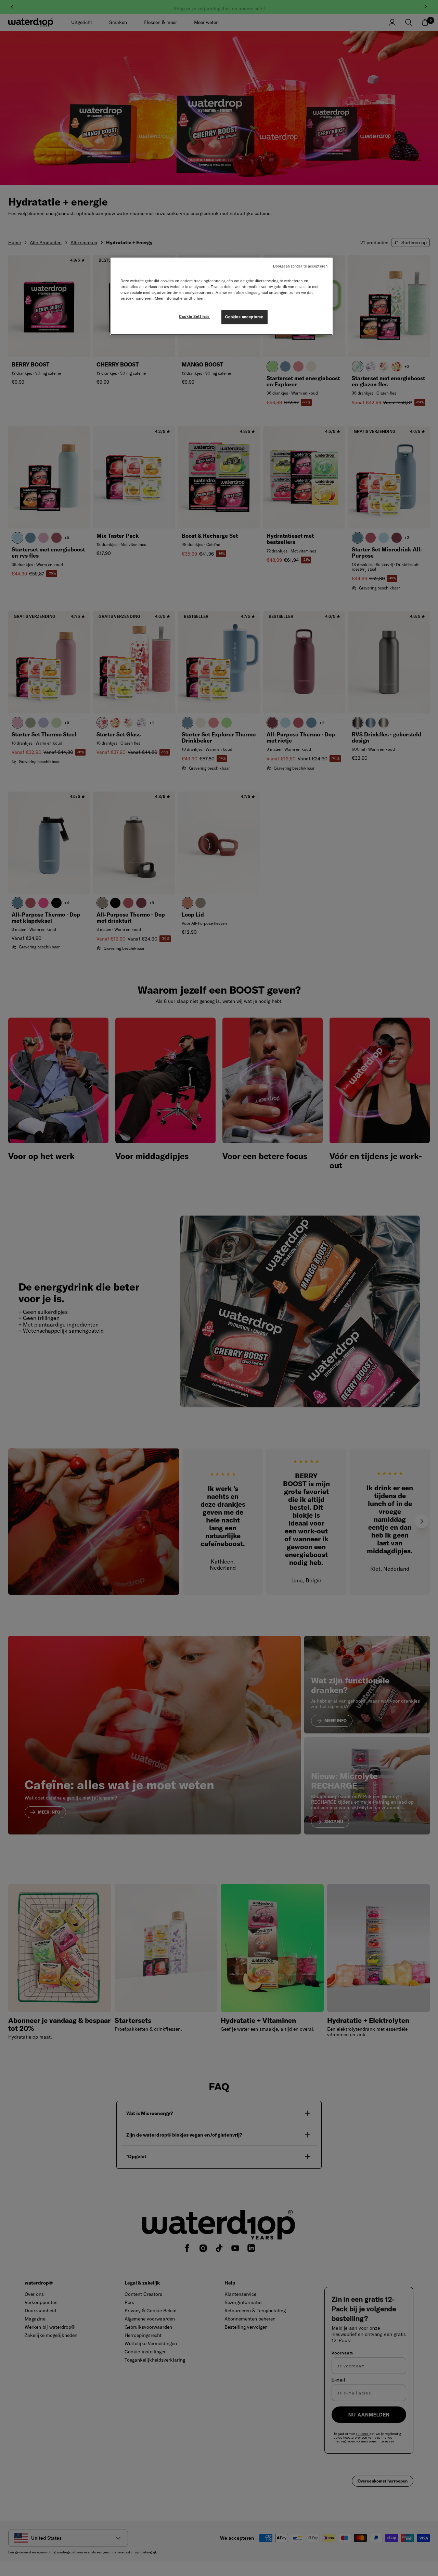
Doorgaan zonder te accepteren (300, 266)
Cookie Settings (194, 316)
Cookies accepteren (244, 317)
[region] (221, 296)
